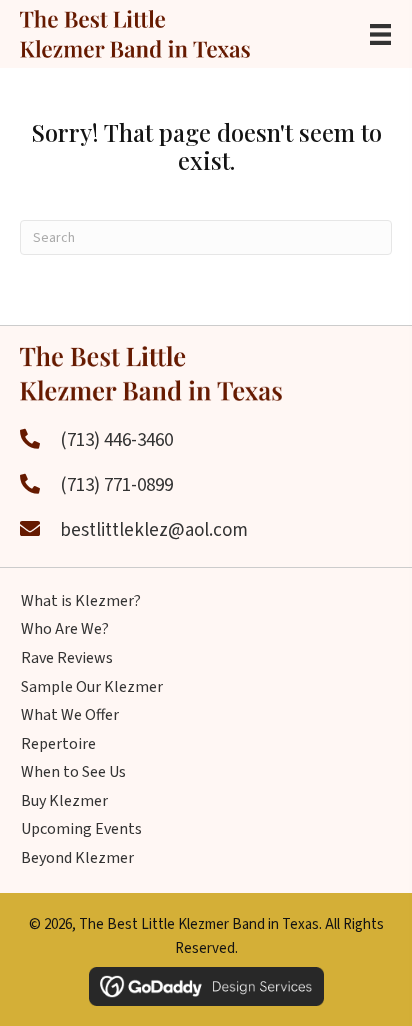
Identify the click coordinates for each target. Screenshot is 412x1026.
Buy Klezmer (64, 801)
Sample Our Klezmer (92, 687)
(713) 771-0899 (116, 485)
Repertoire (58, 744)
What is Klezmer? (81, 601)
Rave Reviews (67, 658)
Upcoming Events (81, 829)
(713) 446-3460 (116, 440)
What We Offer (70, 715)
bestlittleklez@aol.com (154, 530)
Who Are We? (65, 629)
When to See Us (73, 772)
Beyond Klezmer (77, 858)
